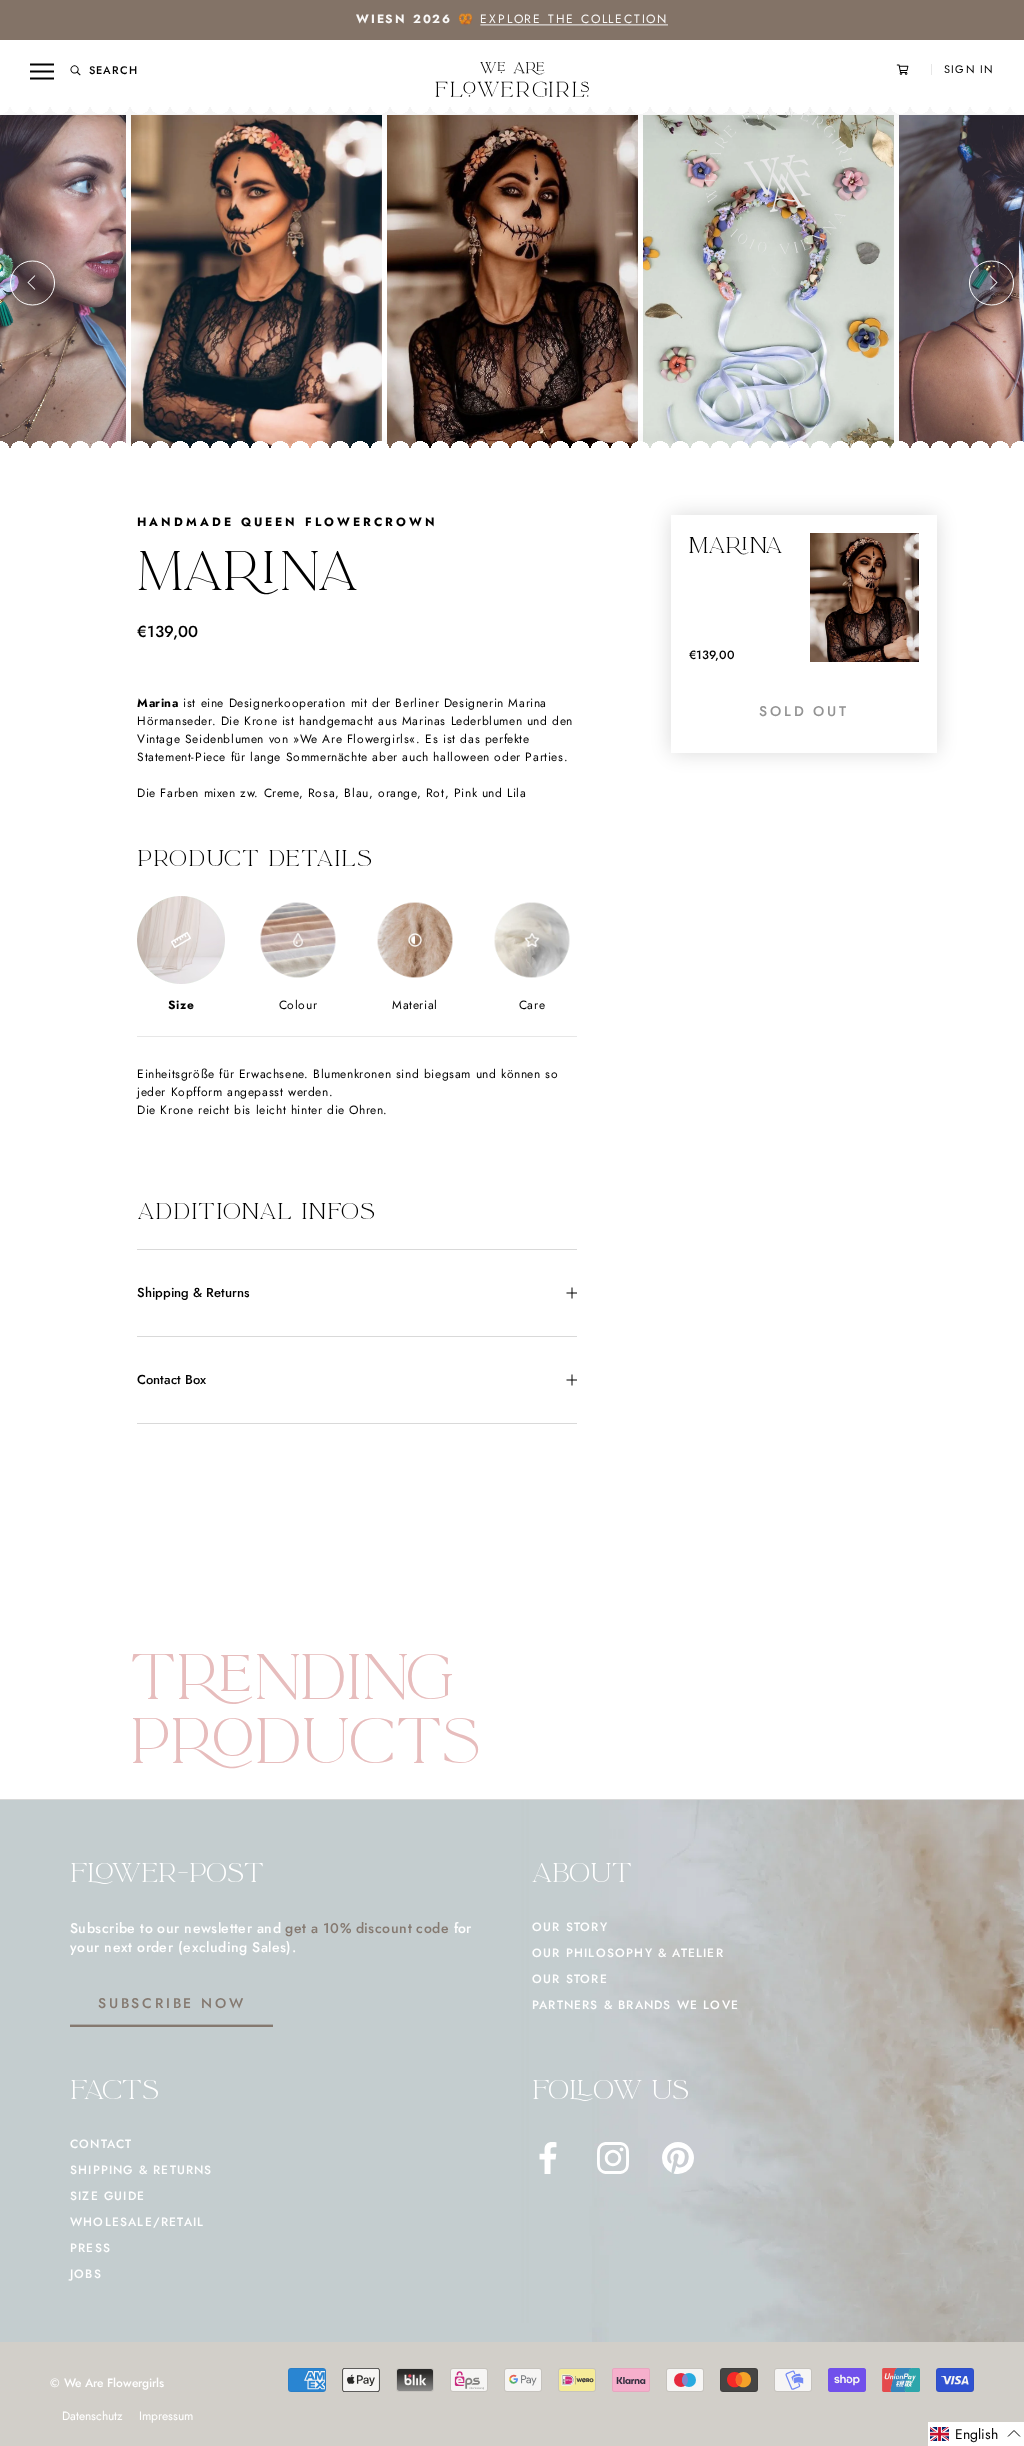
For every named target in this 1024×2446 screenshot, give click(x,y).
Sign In (969, 69)
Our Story (570, 1927)
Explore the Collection (574, 19)
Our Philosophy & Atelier (628, 1953)
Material (415, 1005)
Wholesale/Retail (137, 2222)
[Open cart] (914, 69)
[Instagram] (613, 2158)
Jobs (86, 2274)
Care (532, 1005)
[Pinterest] (678, 2158)
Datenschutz (92, 2416)
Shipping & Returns (193, 1292)
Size (181, 1005)
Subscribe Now (171, 2003)
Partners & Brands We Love (635, 2005)
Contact (101, 2144)
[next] (991, 282)
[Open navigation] (42, 71)
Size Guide (107, 2196)
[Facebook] (548, 2158)
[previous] (32, 282)
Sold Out (803, 711)
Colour (298, 1005)
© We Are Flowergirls (107, 2383)
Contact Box (171, 1379)
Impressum (166, 2416)
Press (90, 2248)
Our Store (570, 1979)
